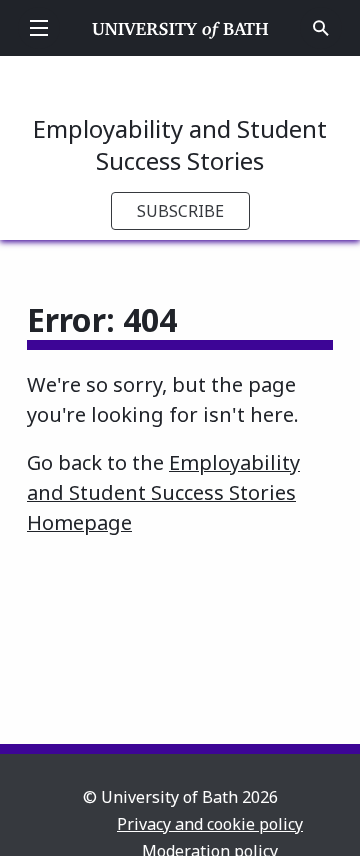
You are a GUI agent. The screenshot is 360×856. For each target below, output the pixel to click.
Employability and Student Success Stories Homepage (163, 492)
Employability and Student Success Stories (180, 144)
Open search (321, 28)
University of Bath (180, 28)
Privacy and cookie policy (210, 824)
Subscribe (180, 211)
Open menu (39, 28)
